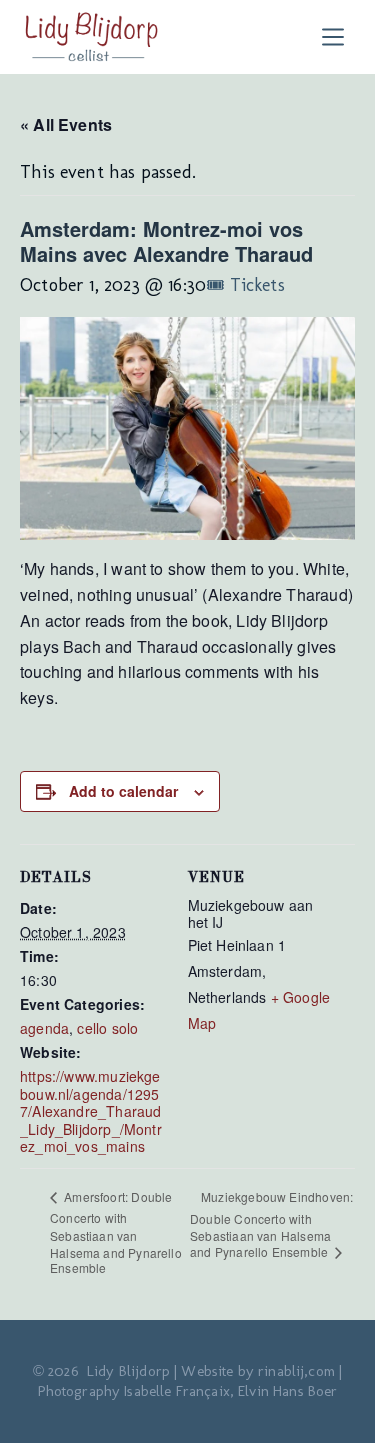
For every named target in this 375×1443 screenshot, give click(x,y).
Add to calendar (123, 791)
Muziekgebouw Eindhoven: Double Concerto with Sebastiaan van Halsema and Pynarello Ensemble (271, 1224)
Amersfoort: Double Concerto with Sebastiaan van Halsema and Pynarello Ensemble (116, 1232)
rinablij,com (296, 1371)
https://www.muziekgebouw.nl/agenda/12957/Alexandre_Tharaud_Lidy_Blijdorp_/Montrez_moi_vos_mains (91, 1111)
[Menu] (337, 37)
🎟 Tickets (245, 285)
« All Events (66, 124)
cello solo (107, 1028)
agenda (44, 1028)
